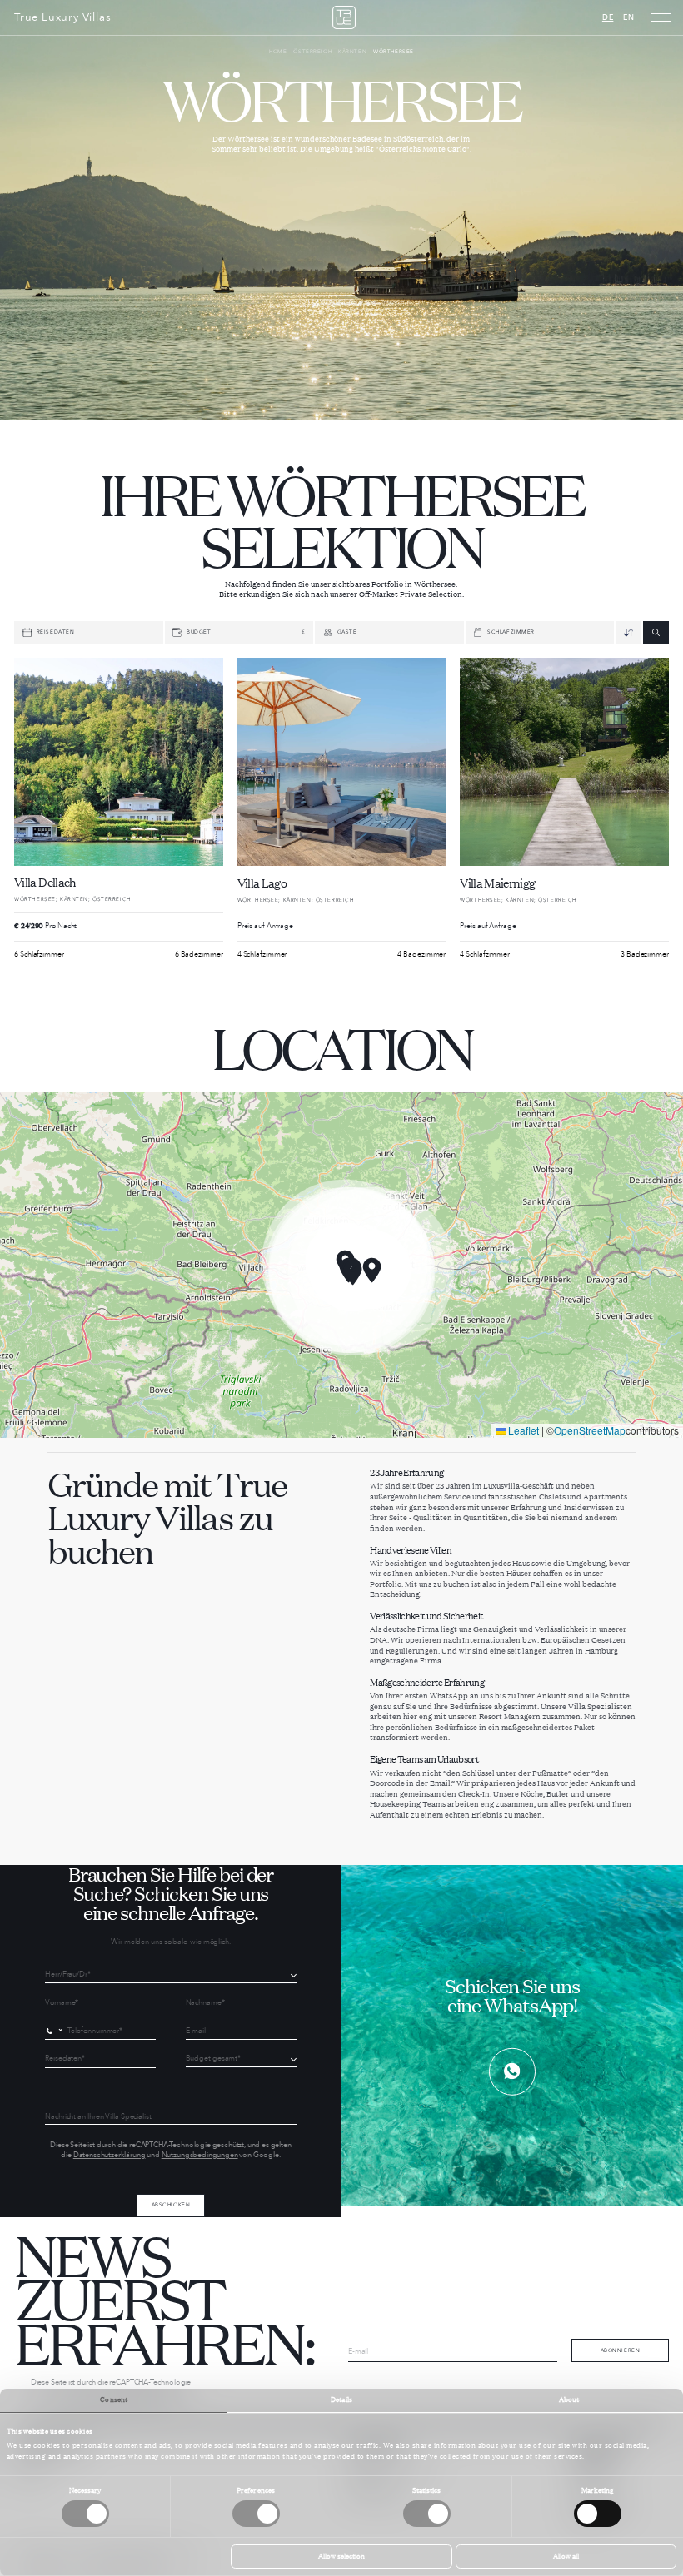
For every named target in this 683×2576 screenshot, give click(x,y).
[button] (372, 1270)
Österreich (312, 52)
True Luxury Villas (62, 18)
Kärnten (352, 52)
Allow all (566, 2556)
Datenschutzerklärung (110, 2155)
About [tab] (569, 2399)
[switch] (256, 2514)
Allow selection (341, 2556)
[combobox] (56, 2031)
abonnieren (621, 2350)
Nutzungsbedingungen (200, 2155)
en (629, 17)
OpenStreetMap (590, 1430)
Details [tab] (341, 2399)
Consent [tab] (114, 2399)
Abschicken (171, 2205)
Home (278, 52)
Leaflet (522, 1430)
